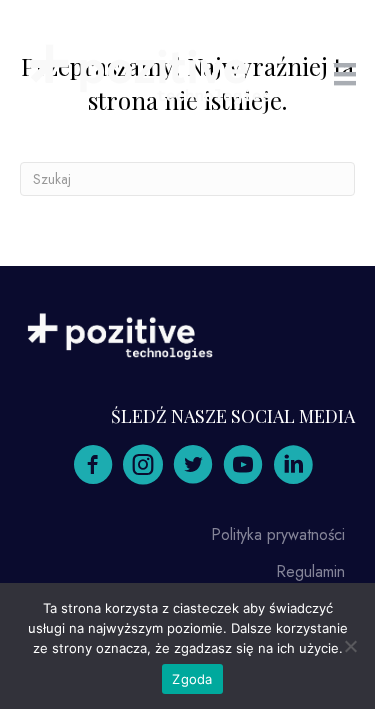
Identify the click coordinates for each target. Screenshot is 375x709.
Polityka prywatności (278, 534)
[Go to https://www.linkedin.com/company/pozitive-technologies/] (293, 466)
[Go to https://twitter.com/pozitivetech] (193, 466)
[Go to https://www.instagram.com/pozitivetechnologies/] (143, 466)
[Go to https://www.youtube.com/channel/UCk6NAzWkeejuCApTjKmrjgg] (243, 466)
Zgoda (192, 679)
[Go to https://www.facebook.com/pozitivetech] (93, 466)
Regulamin (310, 571)
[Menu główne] (345, 74)
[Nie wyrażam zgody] (350, 646)
